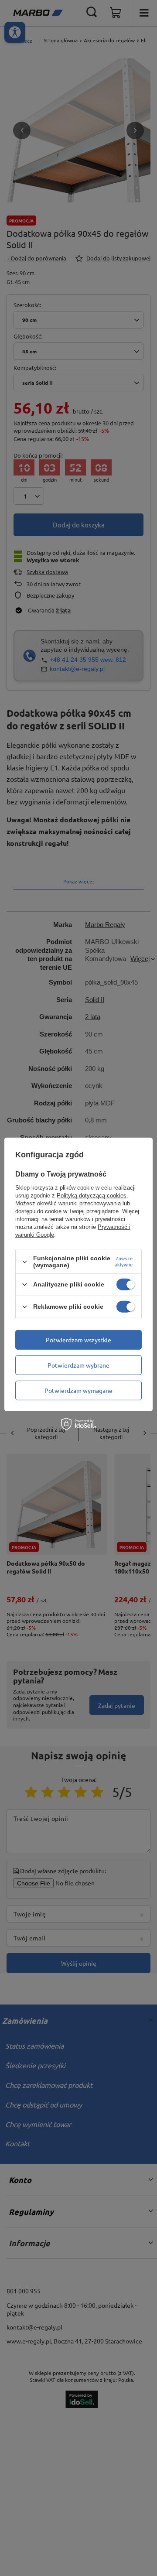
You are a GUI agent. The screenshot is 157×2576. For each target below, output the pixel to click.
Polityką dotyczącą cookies (92, 1196)
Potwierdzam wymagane (78, 1390)
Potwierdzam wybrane (78, 1365)
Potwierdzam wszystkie (78, 1340)
